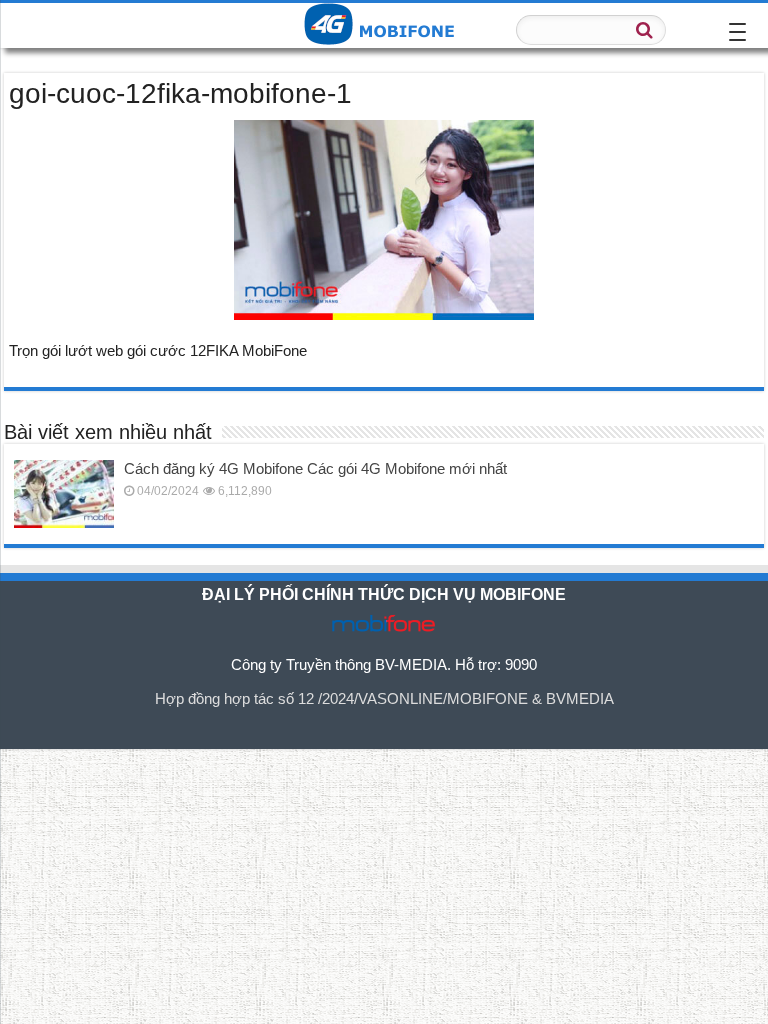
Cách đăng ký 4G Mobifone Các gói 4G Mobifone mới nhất (315, 468)
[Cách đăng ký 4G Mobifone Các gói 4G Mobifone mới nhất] (64, 494)
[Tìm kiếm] (645, 30)
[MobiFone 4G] (384, 25)
